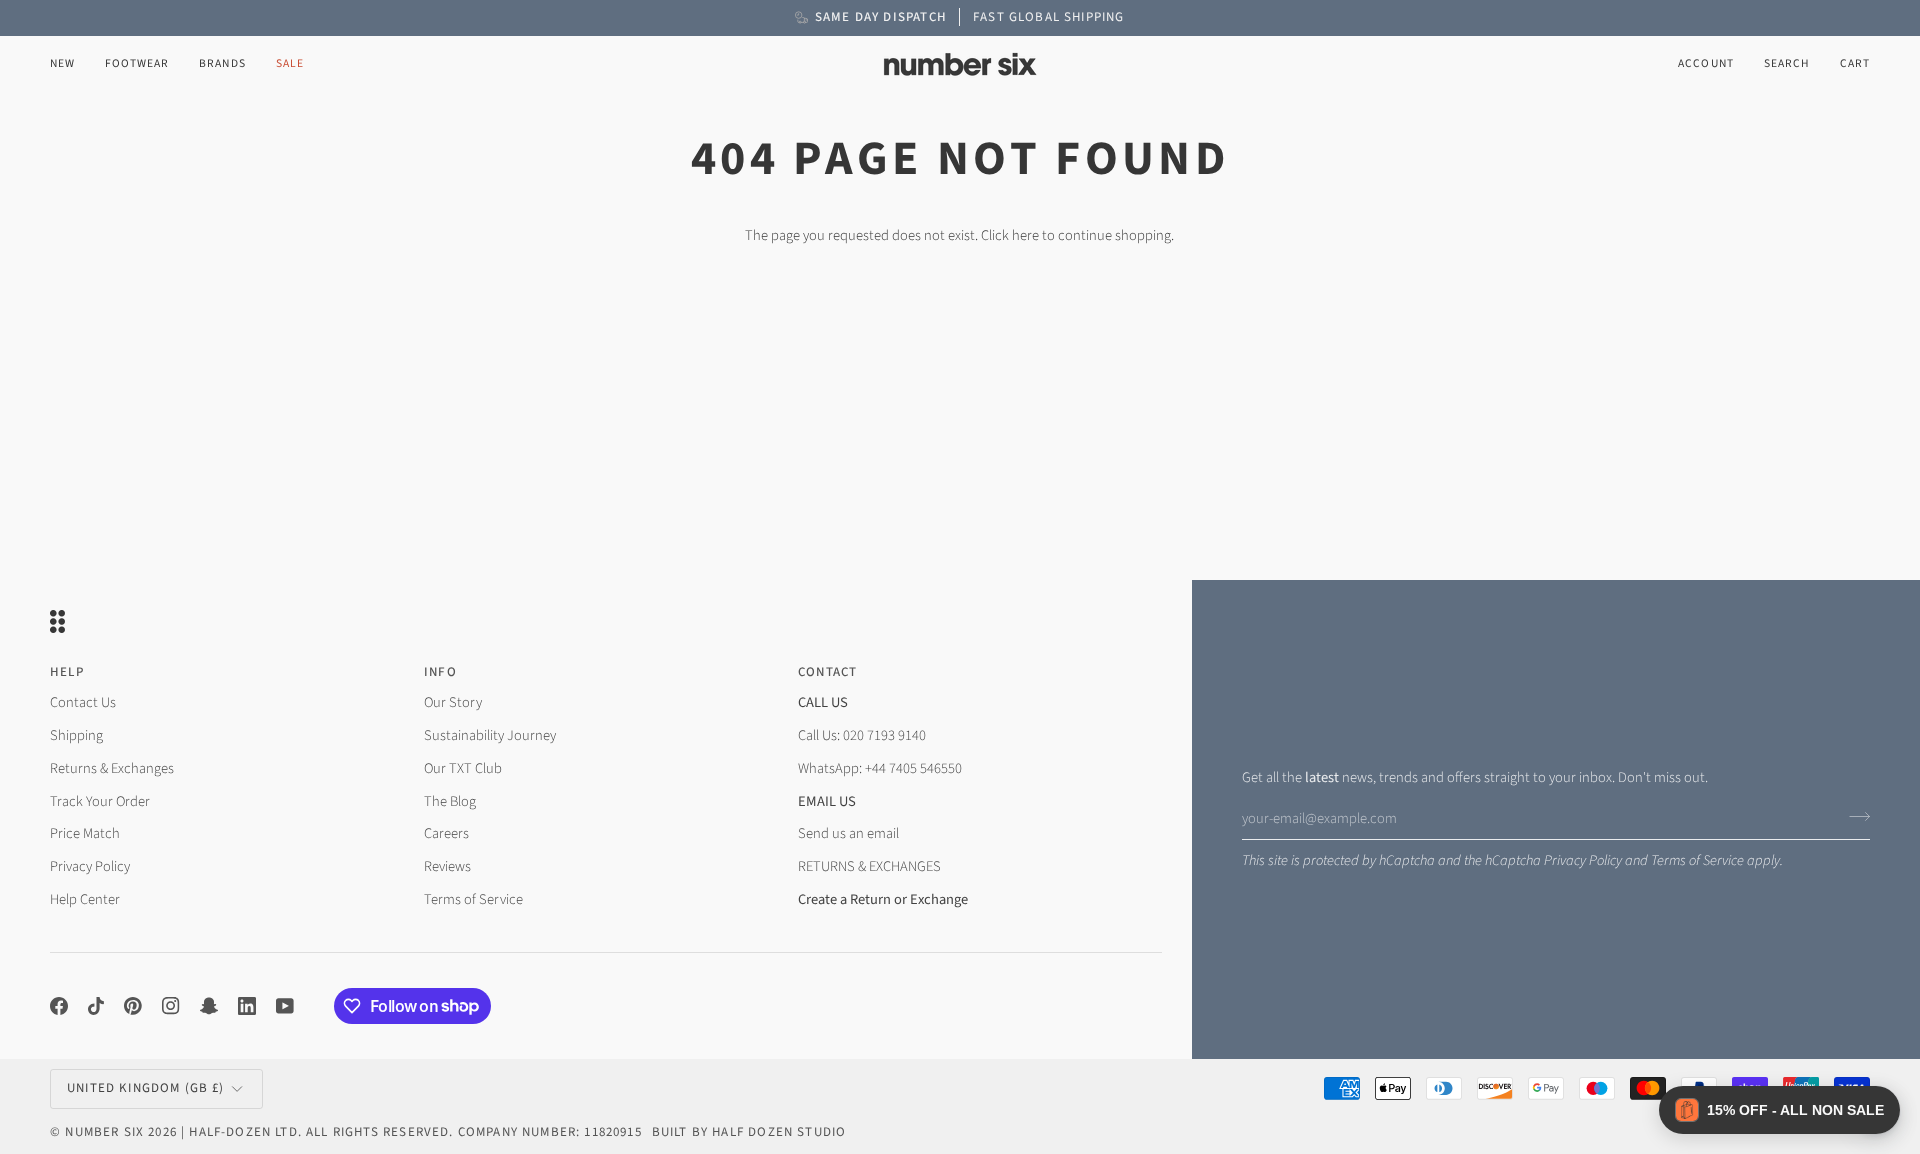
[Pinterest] (133, 1006)
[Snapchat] (209, 1006)
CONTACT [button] (827, 672)
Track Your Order (100, 801)
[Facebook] (59, 1006)
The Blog (450, 801)
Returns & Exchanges (112, 768)
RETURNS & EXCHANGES (869, 866)
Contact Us (83, 702)
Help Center (85, 899)
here (1025, 235)
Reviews (447, 866)
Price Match (85, 833)
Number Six (104, 1132)
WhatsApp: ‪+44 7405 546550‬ (880, 768)
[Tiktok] (96, 1006)
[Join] (1853, 816)
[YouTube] (285, 1006)
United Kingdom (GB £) (146, 1088)
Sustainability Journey (490, 735)
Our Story (453, 702)
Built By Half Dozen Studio (749, 1132)
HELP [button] (67, 672)
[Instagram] (171, 1006)
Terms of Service (1697, 860)
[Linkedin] (247, 1006)
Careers (446, 833)
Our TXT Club (463, 768)
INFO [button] (440, 672)
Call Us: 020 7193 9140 (862, 735)
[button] (137, 64)
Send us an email (848, 833)
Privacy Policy (1583, 860)
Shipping (76, 735)
